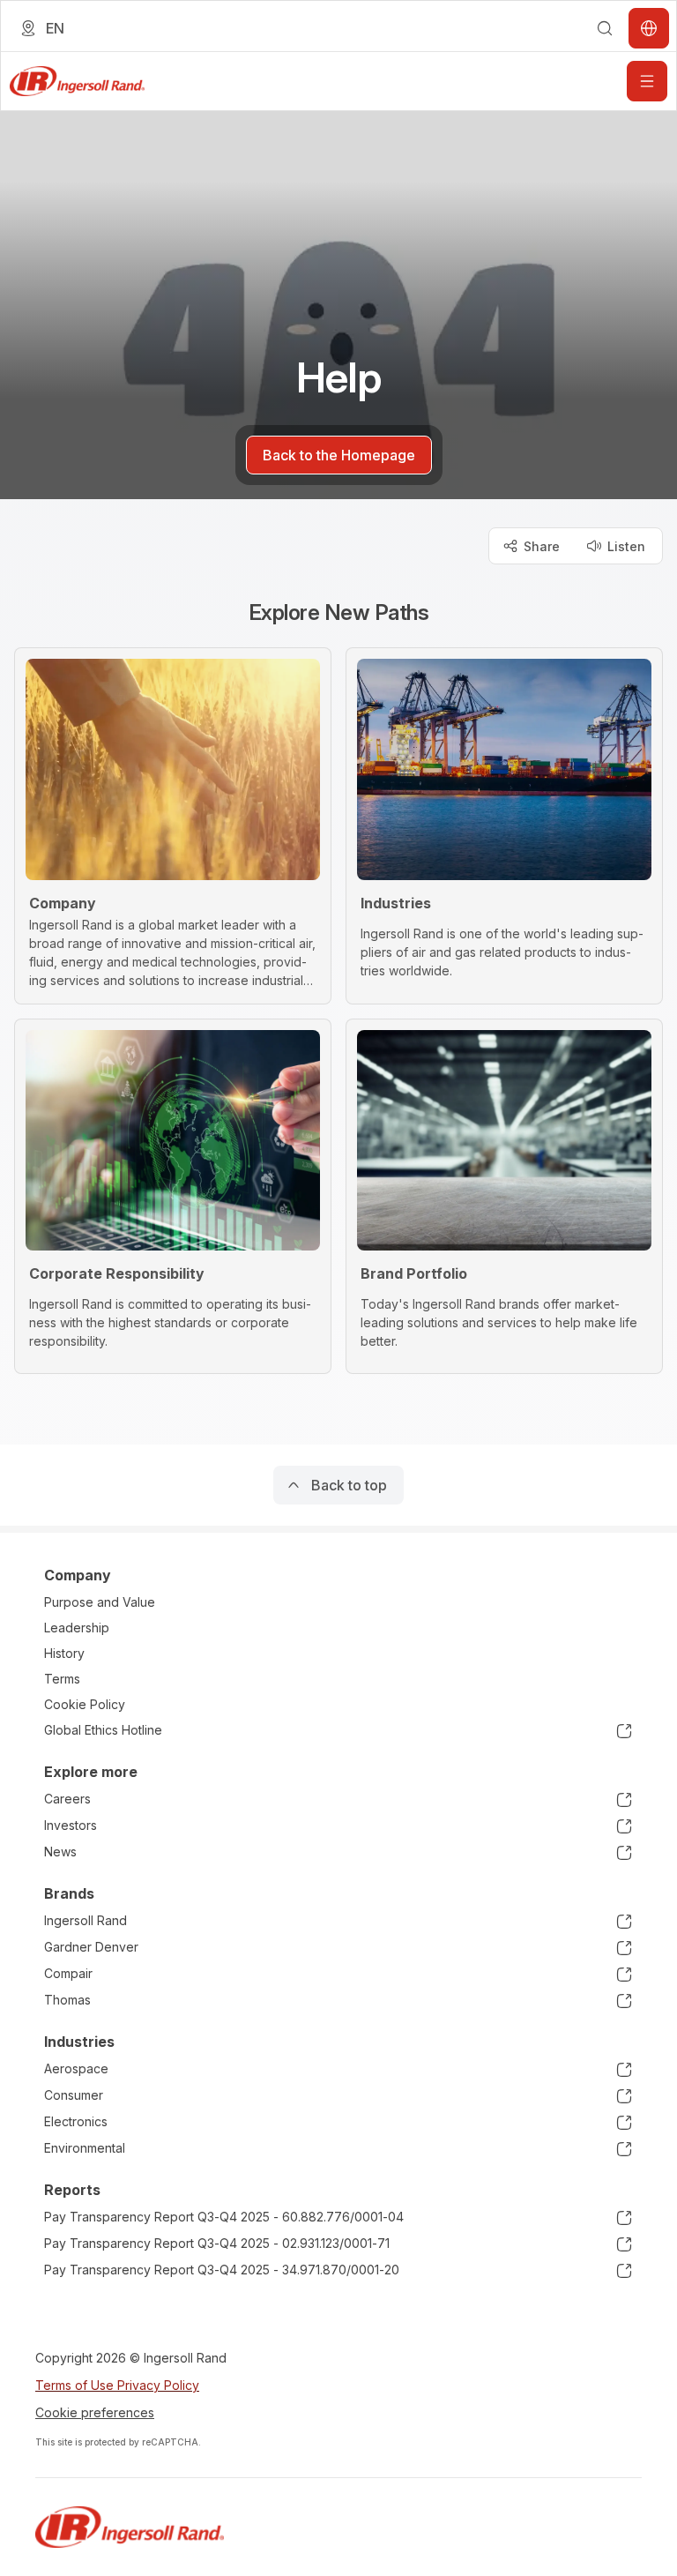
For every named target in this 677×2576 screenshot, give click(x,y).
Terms (62, 1679)
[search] (605, 28)
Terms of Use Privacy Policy (117, 2385)
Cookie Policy (85, 1704)
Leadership (77, 1628)
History (64, 1653)
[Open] (647, 81)
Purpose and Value (100, 1602)
